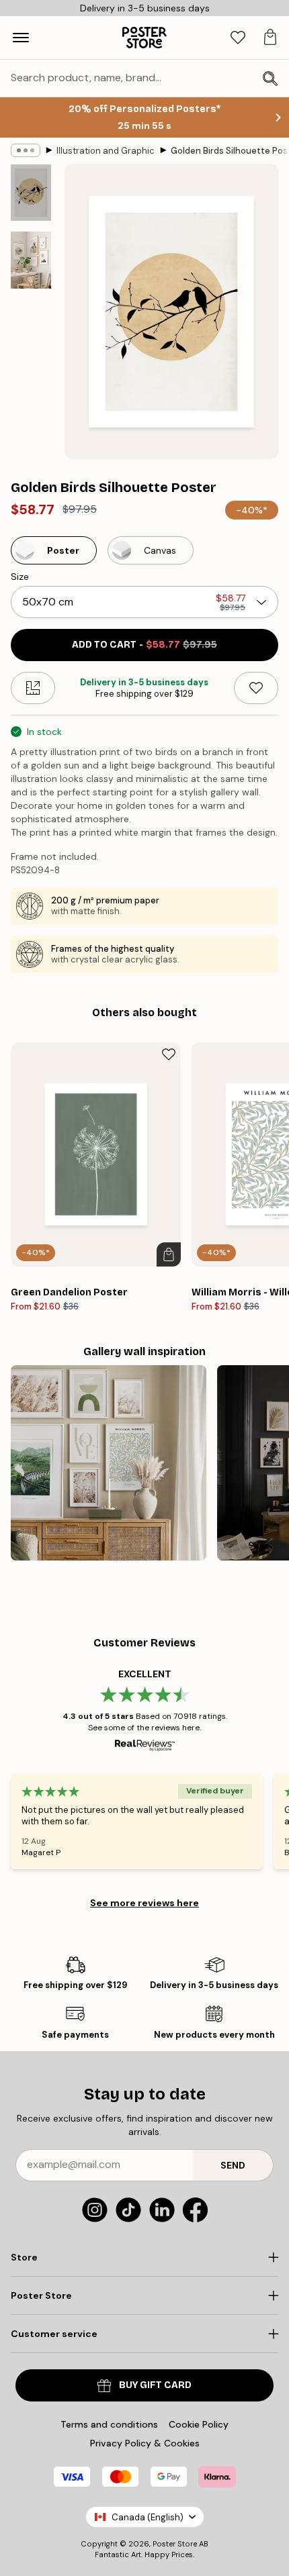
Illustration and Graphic (106, 151)
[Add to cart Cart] (169, 1254)
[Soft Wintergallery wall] (109, 1463)
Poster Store (175, 2544)
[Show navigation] (21, 38)
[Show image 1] (31, 193)
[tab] (238, 38)
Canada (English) (148, 2517)
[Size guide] (33, 688)
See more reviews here (144, 1903)
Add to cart (144, 645)
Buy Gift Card (155, 2385)
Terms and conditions (109, 2424)
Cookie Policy (199, 2424)
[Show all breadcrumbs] (26, 150)
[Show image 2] (31, 260)
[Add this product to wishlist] (256, 688)
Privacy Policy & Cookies (145, 2443)
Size (20, 577)
